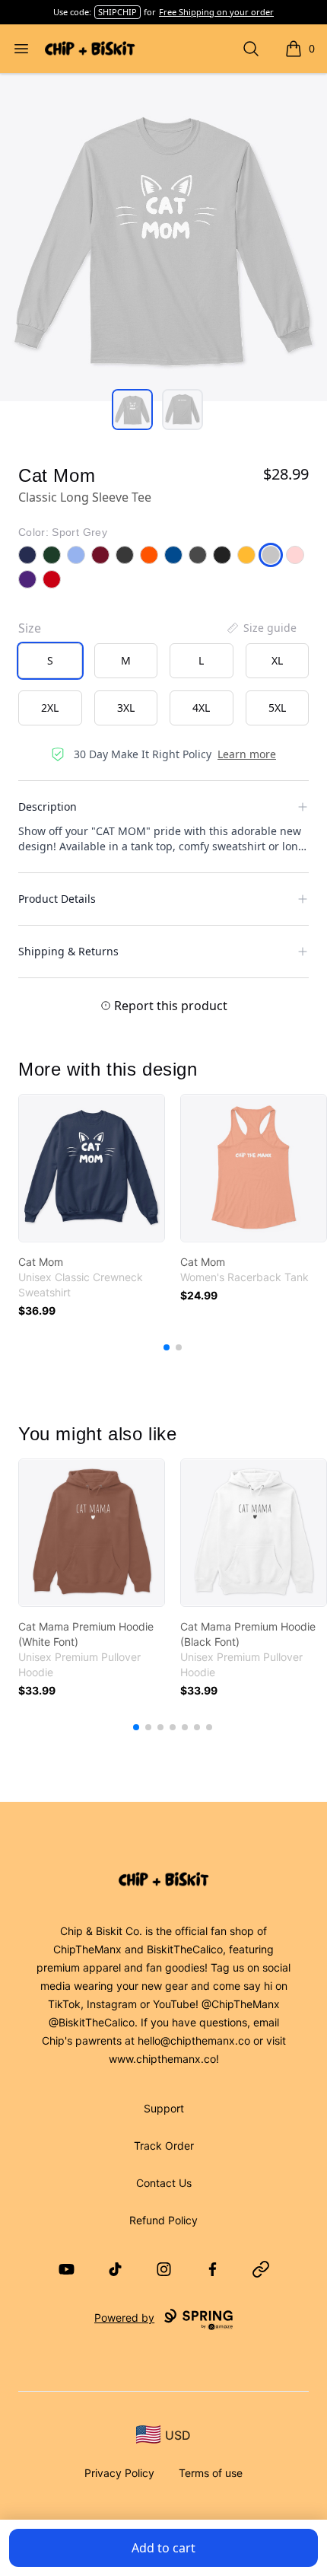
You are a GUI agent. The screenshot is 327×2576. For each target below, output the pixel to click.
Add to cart (163, 2548)
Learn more (247, 754)
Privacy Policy (119, 2473)
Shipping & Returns (68, 951)
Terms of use (211, 2473)
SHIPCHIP (117, 12)
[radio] (50, 661)
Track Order (164, 2146)
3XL (126, 708)
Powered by (124, 2318)
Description (48, 807)
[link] (92, 1168)
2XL (50, 708)
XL (277, 660)
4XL (201, 708)
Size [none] (30, 628)
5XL (277, 708)
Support (164, 2108)
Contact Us (164, 2183)
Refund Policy (163, 2220)
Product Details (57, 899)
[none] (261, 628)
